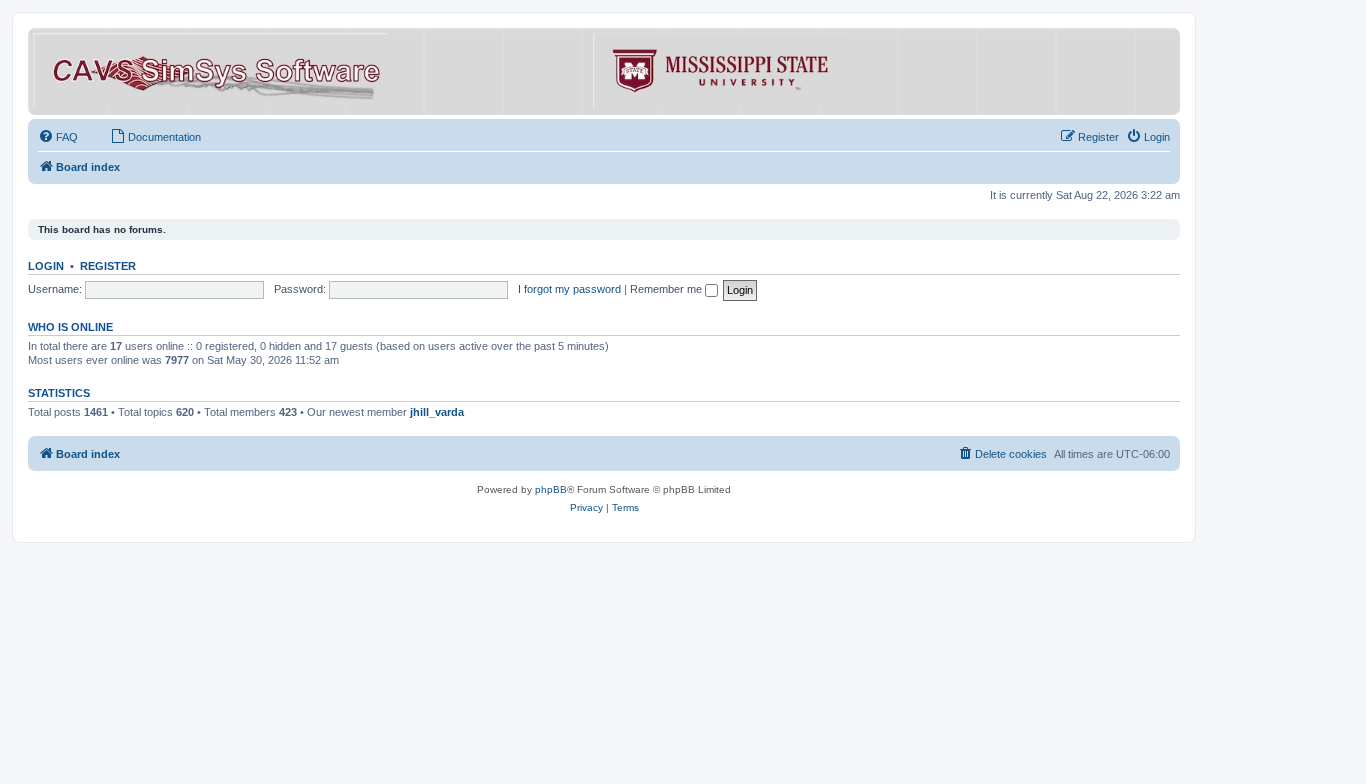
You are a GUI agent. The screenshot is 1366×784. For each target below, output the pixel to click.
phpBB (551, 489)
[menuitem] (58, 137)
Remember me (667, 289)
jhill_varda (437, 412)
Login (46, 266)
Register (108, 266)
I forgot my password (569, 289)
